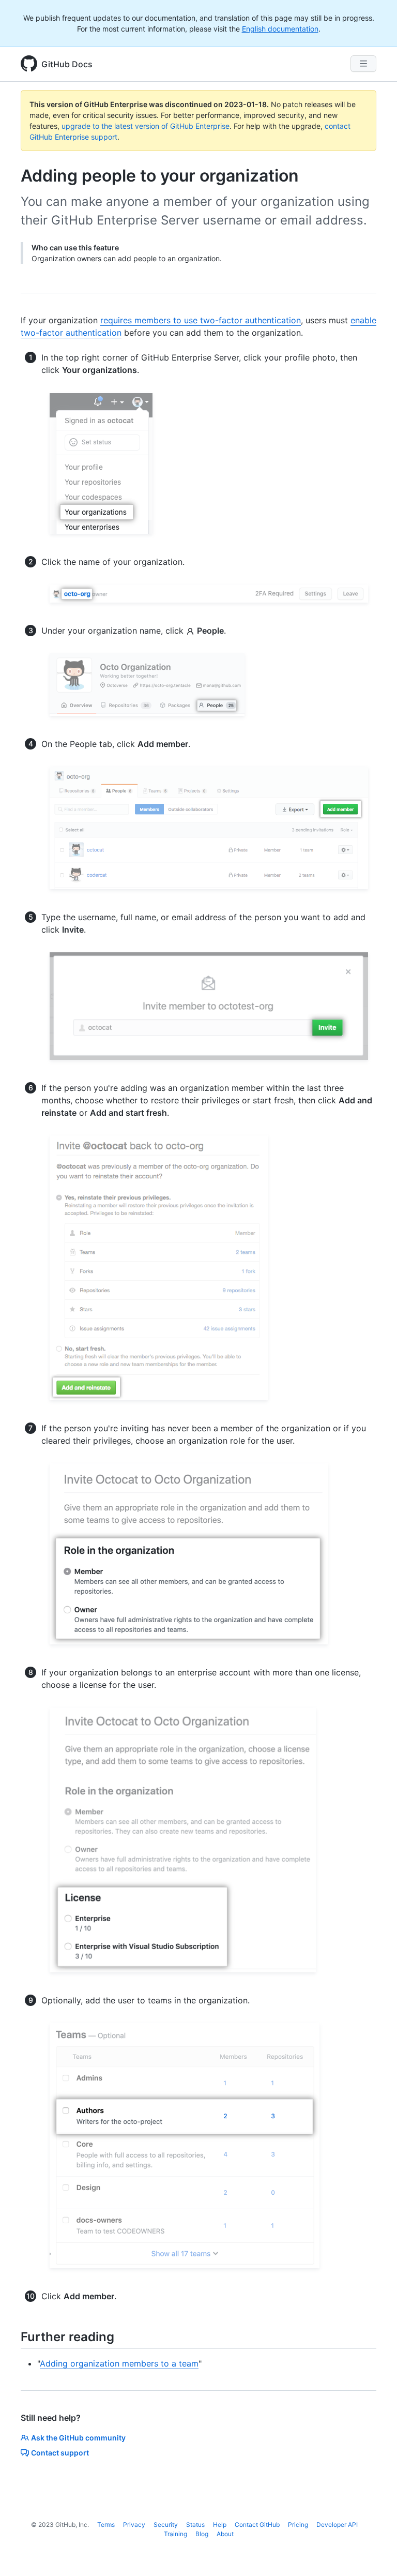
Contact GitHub (257, 2525)
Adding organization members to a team (119, 2363)
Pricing (298, 2525)
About (225, 2534)
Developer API (337, 2525)
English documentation (280, 29)
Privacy (134, 2525)
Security (166, 2525)
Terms (106, 2525)
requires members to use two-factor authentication (201, 320)
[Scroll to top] (374, 2553)
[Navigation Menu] (363, 64)
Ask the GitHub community (78, 2438)
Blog (202, 2534)
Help (220, 2525)
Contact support (60, 2453)
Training (175, 2534)
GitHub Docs (67, 64)
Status (195, 2525)
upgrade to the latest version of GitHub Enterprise (146, 126)
